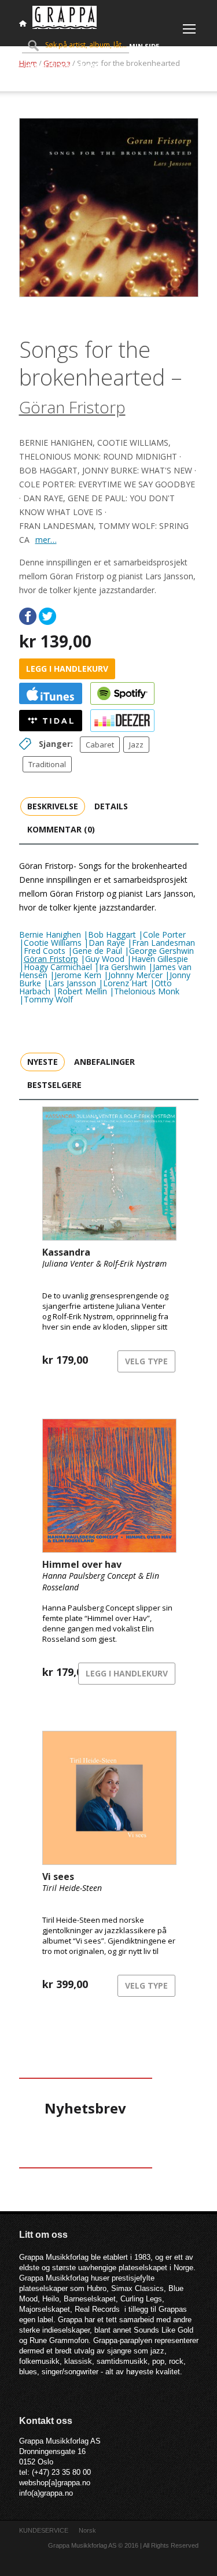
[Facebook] (28, 616)
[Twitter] (47, 616)
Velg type (146, 1361)
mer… (46, 540)
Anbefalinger (104, 1062)
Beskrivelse (53, 806)
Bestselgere (54, 1085)
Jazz (136, 745)
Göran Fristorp (72, 407)
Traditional (47, 764)
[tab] (53, 806)
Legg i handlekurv (67, 669)
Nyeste (43, 1062)
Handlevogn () (63, 66)
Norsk (87, 2530)
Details (111, 806)
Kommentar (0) (61, 829)
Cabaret (100, 745)
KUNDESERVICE (44, 2530)
